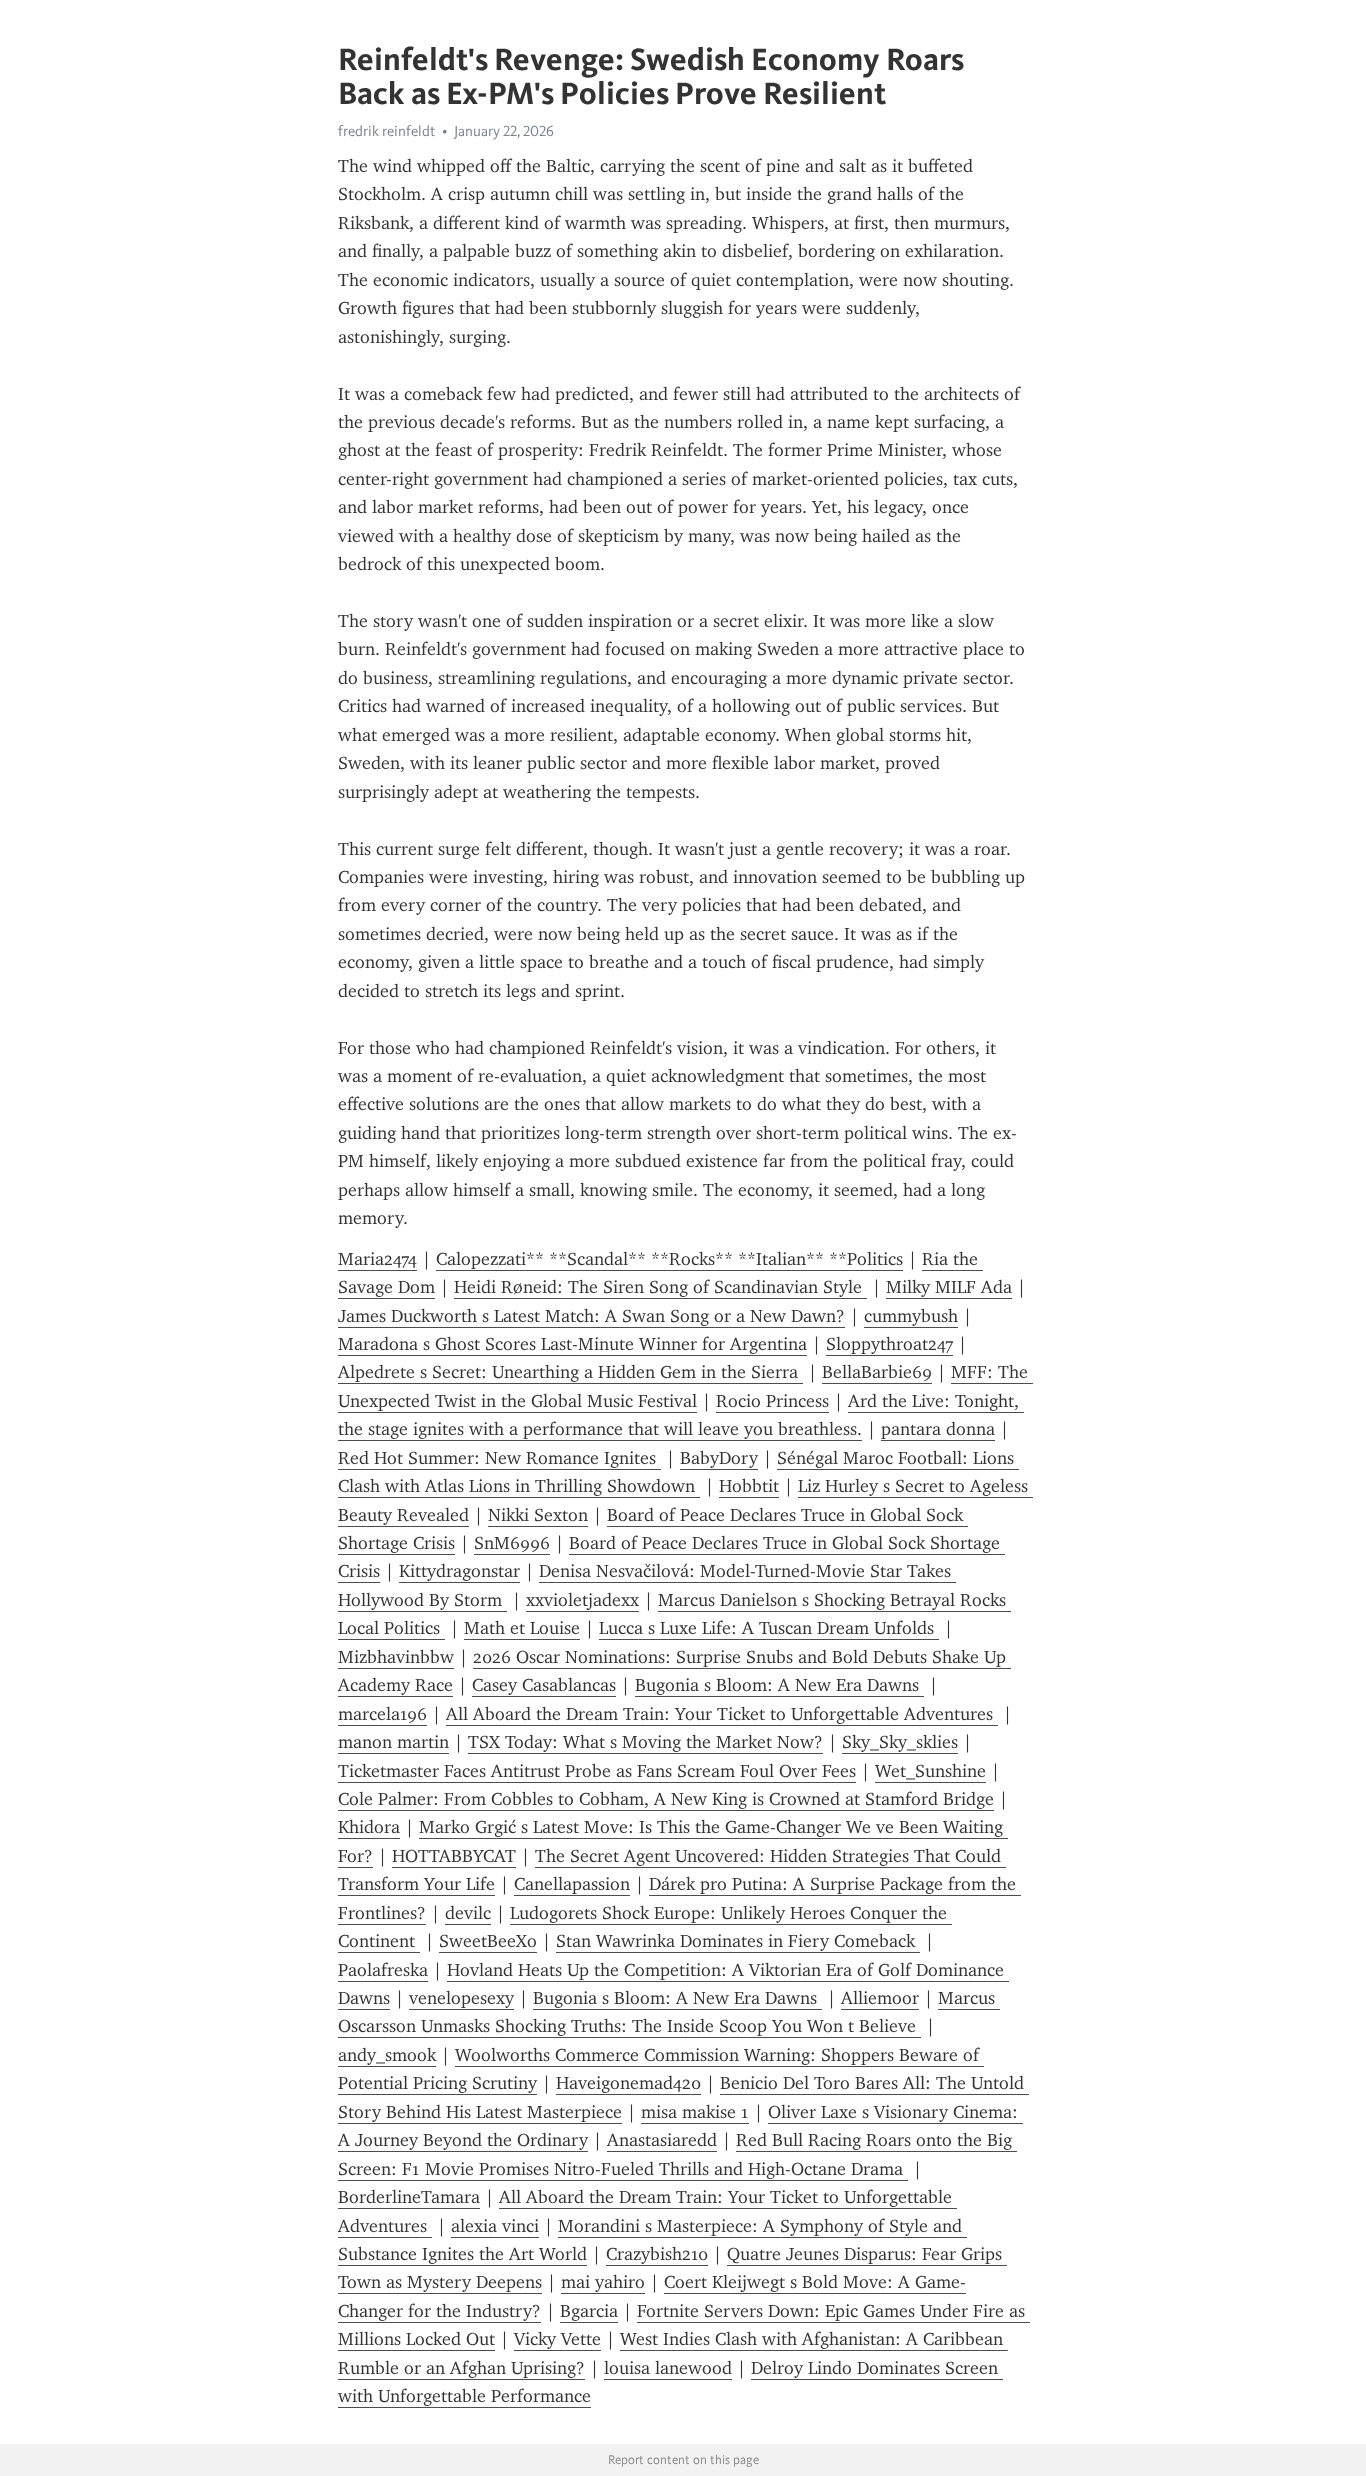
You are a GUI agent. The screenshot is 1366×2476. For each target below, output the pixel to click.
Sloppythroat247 (889, 1344)
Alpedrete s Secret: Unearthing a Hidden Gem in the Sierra (570, 1372)
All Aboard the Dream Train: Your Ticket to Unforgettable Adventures (722, 1714)
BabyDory (719, 1458)
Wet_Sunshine (930, 1771)
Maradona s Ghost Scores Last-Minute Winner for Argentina (572, 1344)
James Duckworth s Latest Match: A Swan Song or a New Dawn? (591, 1316)
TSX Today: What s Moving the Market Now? (645, 1742)
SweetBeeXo (488, 1941)
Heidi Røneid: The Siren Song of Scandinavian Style (660, 1287)
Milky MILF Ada (949, 1287)
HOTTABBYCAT (454, 1856)
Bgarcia (589, 2311)
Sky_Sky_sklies (900, 1742)
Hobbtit (749, 1486)
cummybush (911, 1316)
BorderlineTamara (409, 2197)
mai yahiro (603, 2282)
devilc (468, 1913)
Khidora (369, 1827)
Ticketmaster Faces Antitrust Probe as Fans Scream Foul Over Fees (597, 1771)
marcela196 (382, 1714)
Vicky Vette (557, 2339)
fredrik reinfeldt (386, 131)
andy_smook (387, 2055)
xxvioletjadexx (582, 1600)
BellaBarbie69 (877, 1372)
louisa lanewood (668, 2368)
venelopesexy (461, 1998)
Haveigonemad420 (628, 2083)
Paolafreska (383, 1970)
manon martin (393, 1742)
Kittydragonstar (459, 1571)
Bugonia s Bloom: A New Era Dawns (779, 1685)
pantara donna (938, 1429)
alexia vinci (495, 2226)
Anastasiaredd (662, 2140)
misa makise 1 (695, 2112)
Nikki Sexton (538, 1515)
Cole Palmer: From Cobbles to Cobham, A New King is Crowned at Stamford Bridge (666, 1799)
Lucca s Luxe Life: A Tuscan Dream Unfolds (769, 1628)
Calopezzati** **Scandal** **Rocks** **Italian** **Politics (669, 1259)
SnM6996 (512, 1543)
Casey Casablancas (544, 1685)
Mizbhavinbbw (396, 1657)
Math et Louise (522, 1628)
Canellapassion (572, 1884)
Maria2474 (377, 1259)
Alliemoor (880, 1998)
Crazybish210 (657, 2254)
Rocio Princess (772, 1401)
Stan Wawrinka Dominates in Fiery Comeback (738, 1941)
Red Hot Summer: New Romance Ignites (499, 1458)
